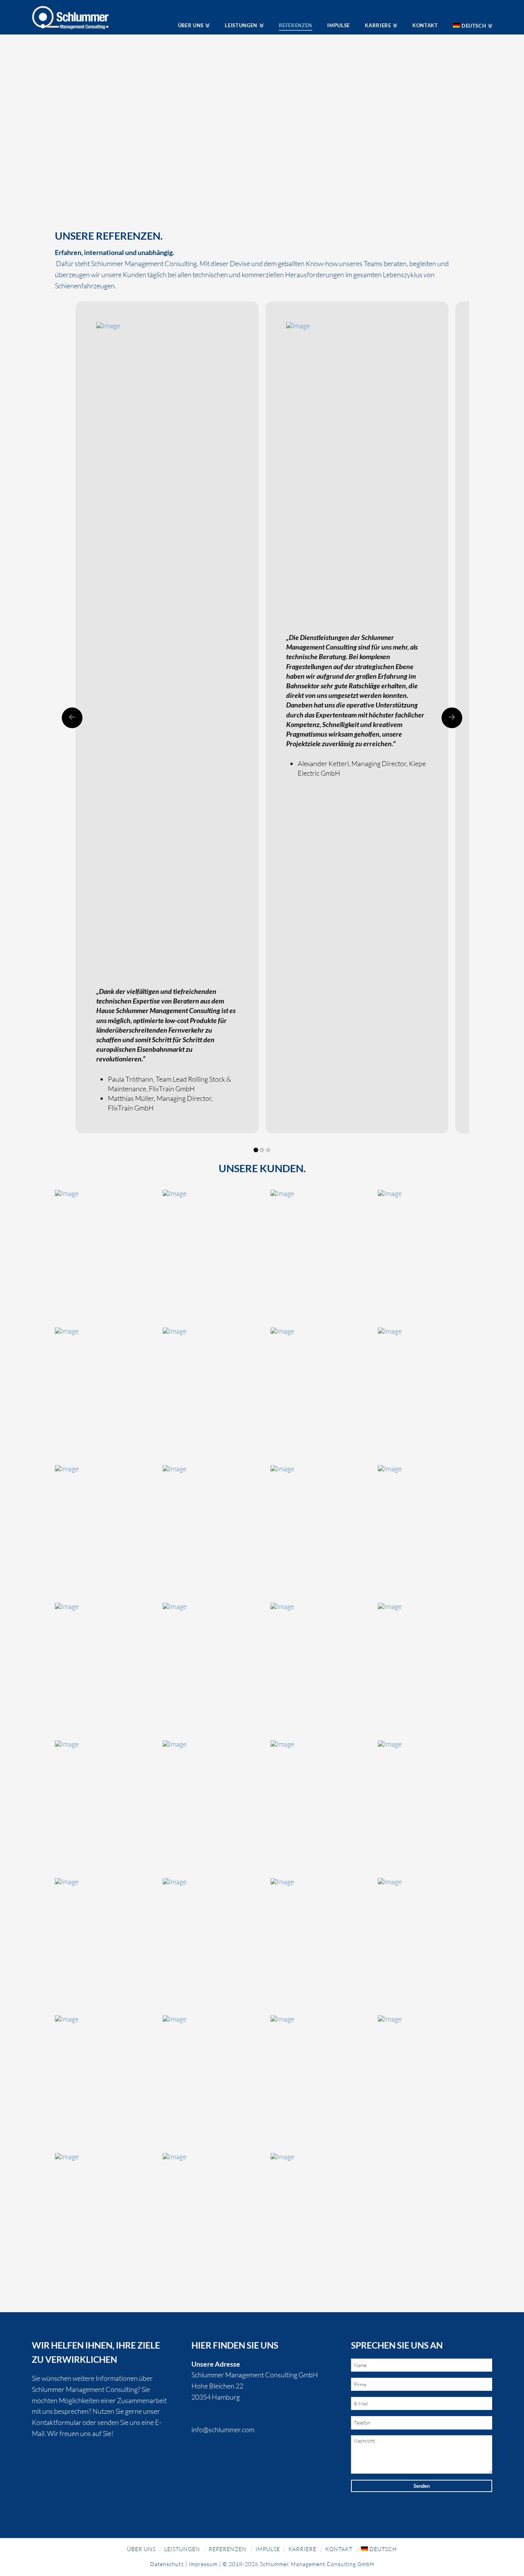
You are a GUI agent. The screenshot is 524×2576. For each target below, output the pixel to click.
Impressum (203, 2564)
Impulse (268, 2549)
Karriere (302, 2549)
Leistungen (182, 2549)
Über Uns (141, 2549)
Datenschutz (167, 2564)
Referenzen (228, 2549)
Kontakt (339, 2549)
